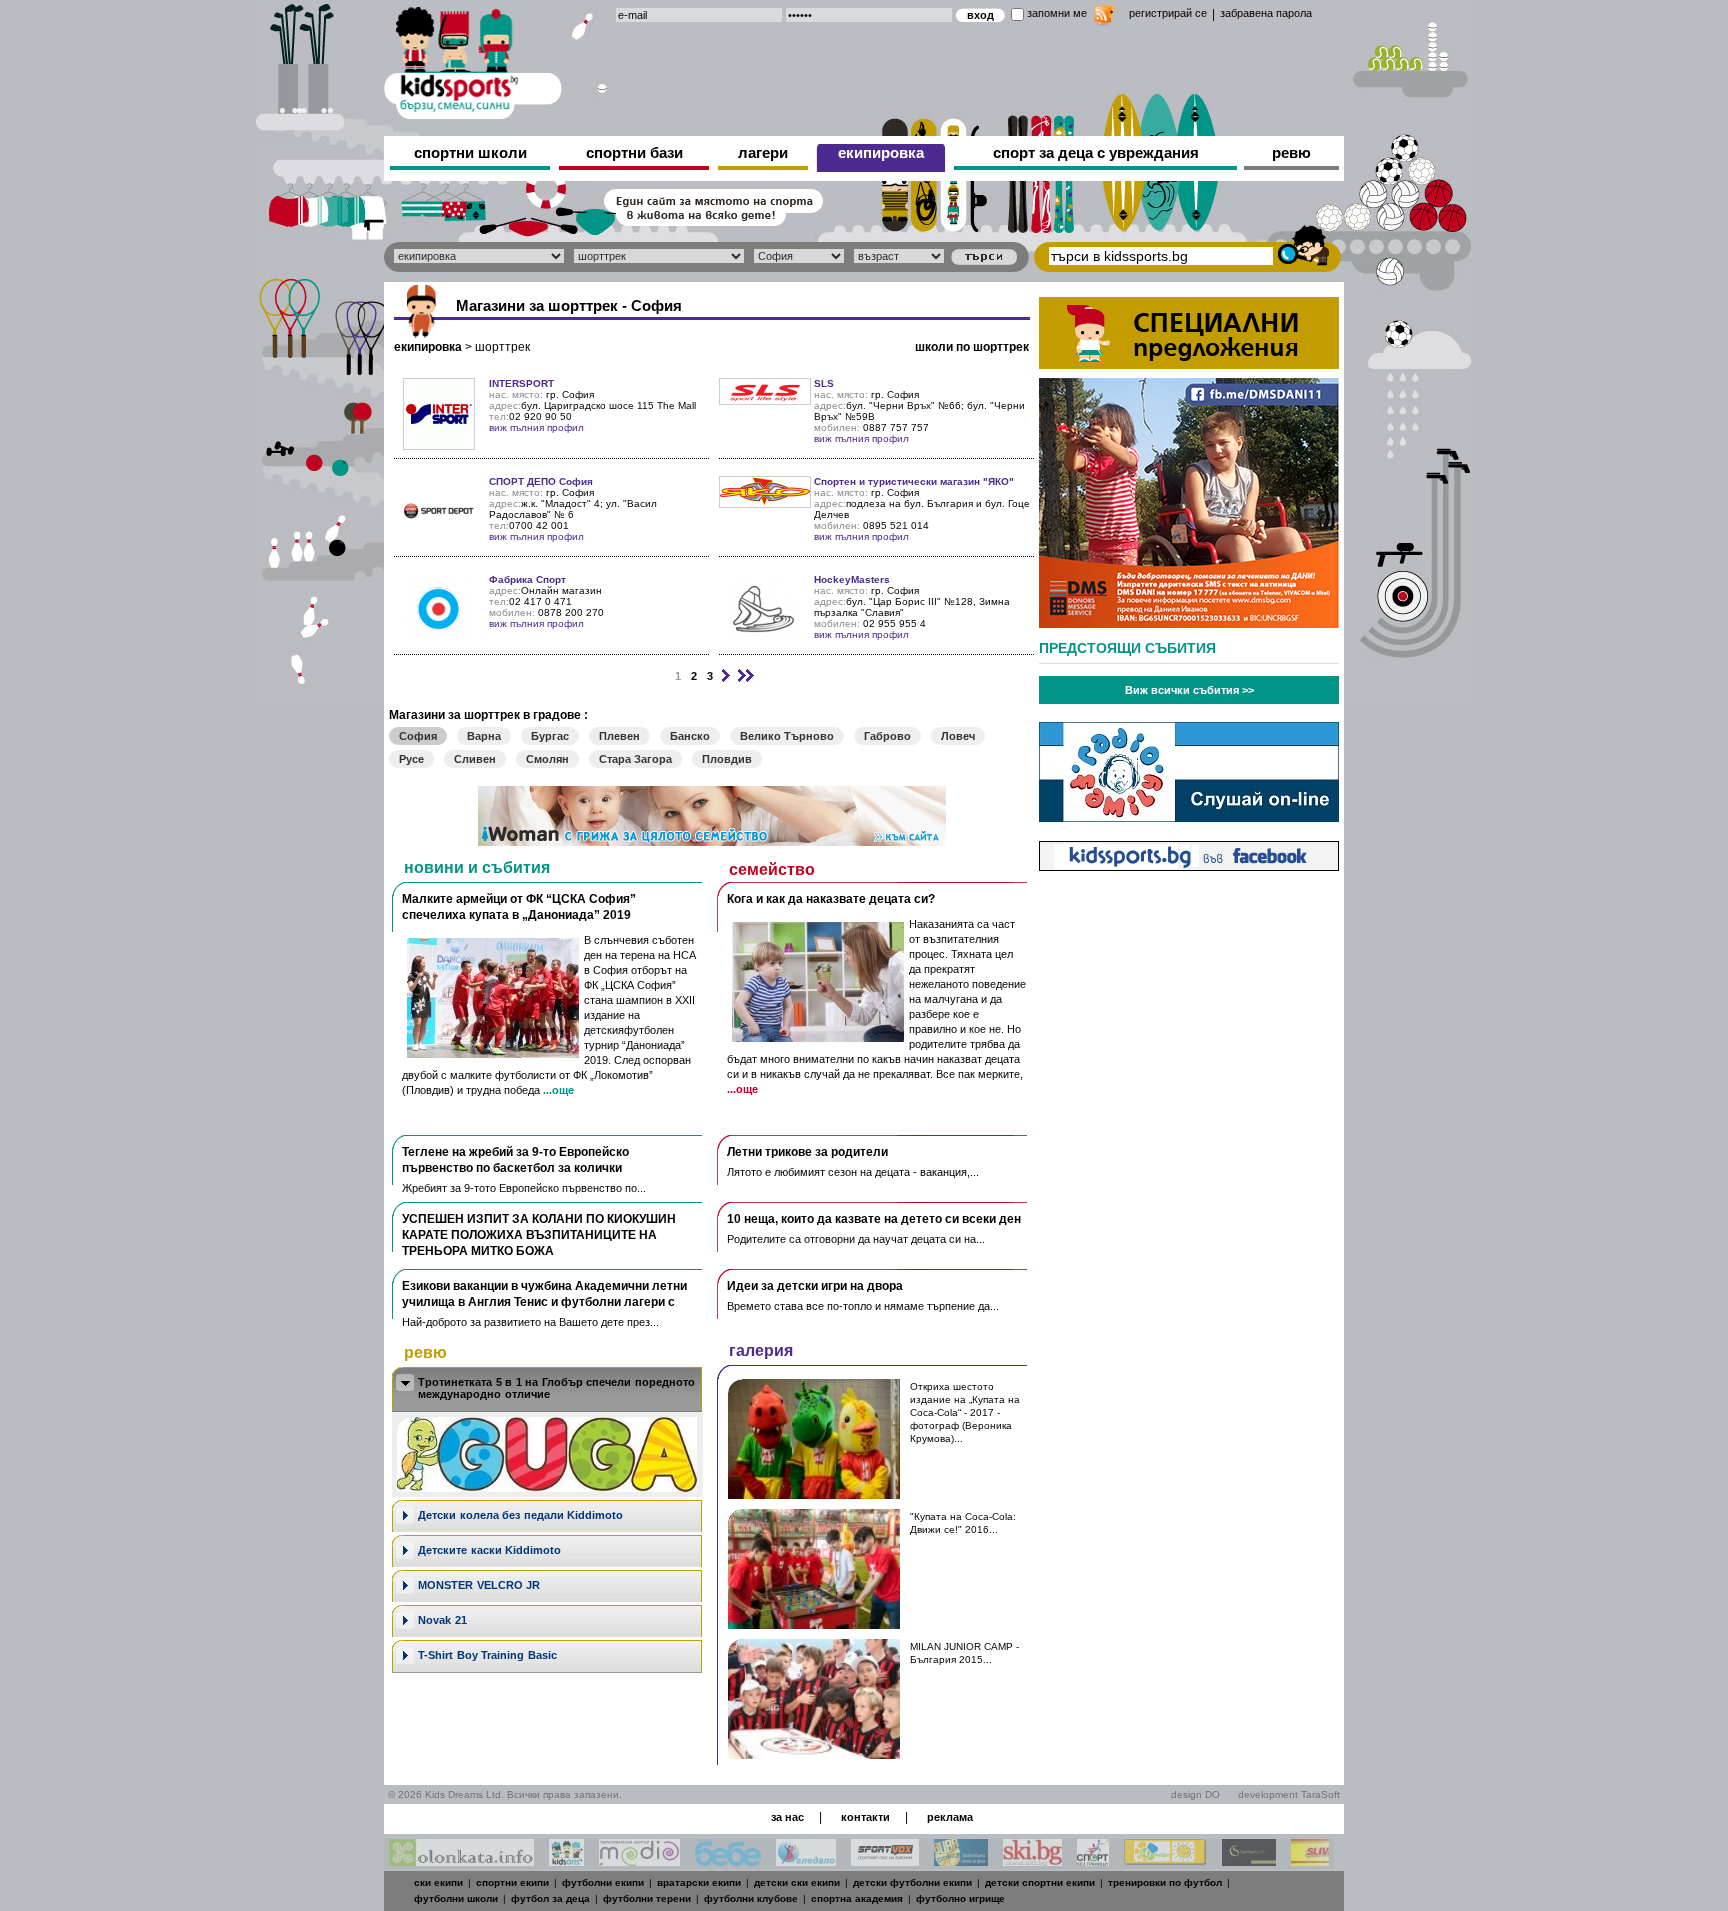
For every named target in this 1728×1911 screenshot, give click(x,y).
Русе (411, 759)
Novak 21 (442, 1620)
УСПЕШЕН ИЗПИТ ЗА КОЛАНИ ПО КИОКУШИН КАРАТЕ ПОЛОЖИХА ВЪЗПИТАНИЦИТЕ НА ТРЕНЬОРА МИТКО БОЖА (539, 1235)
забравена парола (1266, 13)
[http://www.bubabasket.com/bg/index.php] (961, 1860)
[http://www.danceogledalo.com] (806, 1860)
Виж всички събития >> (1189, 690)
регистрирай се (1168, 13)
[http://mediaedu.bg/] (639, 1860)
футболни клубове (751, 1898)
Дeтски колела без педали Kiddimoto (520, 1515)
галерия (761, 1350)
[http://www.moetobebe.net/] (728, 1860)
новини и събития (477, 867)
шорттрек (502, 347)
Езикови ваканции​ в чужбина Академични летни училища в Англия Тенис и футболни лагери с (544, 1294)
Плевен (619, 736)
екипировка (881, 152)
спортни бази (634, 152)
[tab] (547, 1389)
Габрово (887, 736)
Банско (690, 736)
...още (558, 1090)
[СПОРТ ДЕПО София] (439, 540)
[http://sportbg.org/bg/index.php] (1093, 1860)
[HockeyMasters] (764, 638)
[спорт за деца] (473, 59)
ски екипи (438, 1882)
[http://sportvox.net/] (885, 1860)
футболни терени (647, 1898)
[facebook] (1189, 865)
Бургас (550, 736)
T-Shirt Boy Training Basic (487, 1655)
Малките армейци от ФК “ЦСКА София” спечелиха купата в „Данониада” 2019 (519, 907)
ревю (1291, 152)
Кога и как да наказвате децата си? (831, 899)
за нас (787, 1817)
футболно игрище (960, 1898)
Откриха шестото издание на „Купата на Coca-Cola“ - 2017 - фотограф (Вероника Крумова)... (965, 1412)
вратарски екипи (699, 1882)
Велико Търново (787, 736)
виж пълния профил (536, 427)
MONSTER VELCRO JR (479, 1585)
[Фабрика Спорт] (439, 638)
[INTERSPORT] (439, 444)
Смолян (547, 759)
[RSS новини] (1104, 17)
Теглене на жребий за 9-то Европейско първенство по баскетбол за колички (515, 1160)
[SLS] (765, 399)
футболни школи (456, 1898)
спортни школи (470, 152)
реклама (950, 1817)
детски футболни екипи (912, 1882)
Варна (484, 736)
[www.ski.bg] (1032, 1860)
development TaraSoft (1289, 1794)
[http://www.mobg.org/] (1165, 1860)
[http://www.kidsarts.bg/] (566, 1860)
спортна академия (857, 1898)
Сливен (475, 759)
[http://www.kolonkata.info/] (461, 1860)
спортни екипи (512, 1882)
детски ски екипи (797, 1882)
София (418, 736)
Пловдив (727, 759)
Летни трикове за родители (807, 1152)
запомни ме (1057, 13)
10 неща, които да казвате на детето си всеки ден (874, 1219)
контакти (865, 1817)
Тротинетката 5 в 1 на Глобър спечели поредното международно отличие (556, 1388)
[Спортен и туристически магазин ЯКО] (765, 502)
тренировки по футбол (1165, 1882)
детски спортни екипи (1040, 1882)
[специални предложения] (1189, 363)
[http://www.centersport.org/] (1249, 1860)
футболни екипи (603, 1882)
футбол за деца (550, 1898)
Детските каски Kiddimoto (489, 1550)
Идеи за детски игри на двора (815, 1286)
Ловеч (958, 736)
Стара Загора (635, 759)
